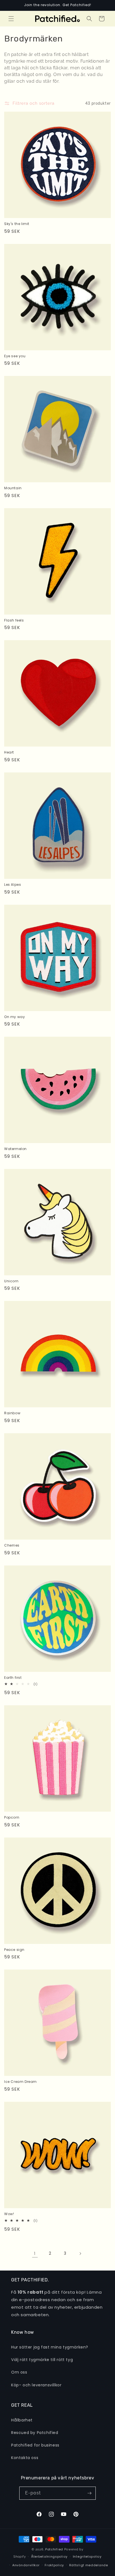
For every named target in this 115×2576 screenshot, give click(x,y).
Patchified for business (35, 2445)
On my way (15, 1017)
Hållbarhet (22, 2420)
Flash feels (14, 620)
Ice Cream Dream (21, 2082)
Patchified (54, 2549)
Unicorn (11, 1281)
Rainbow (12, 1413)
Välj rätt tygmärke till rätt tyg (42, 2360)
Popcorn (12, 1817)
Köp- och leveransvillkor (36, 2385)
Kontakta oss (25, 2458)
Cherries (12, 1545)
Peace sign (14, 1950)
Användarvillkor (26, 2565)
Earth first (13, 1678)
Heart (9, 752)
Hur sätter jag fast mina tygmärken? (50, 2347)
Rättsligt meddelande (89, 2565)
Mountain (13, 488)
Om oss (19, 2372)
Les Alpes (13, 885)
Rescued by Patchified (35, 2433)
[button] (11, 19)
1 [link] (35, 2253)
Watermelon (15, 1149)
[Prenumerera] (89, 2493)
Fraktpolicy (54, 2565)
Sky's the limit (17, 224)
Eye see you (15, 356)
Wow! (9, 2214)
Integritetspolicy (87, 2557)
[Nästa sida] (80, 2254)
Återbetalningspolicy (49, 2557)
